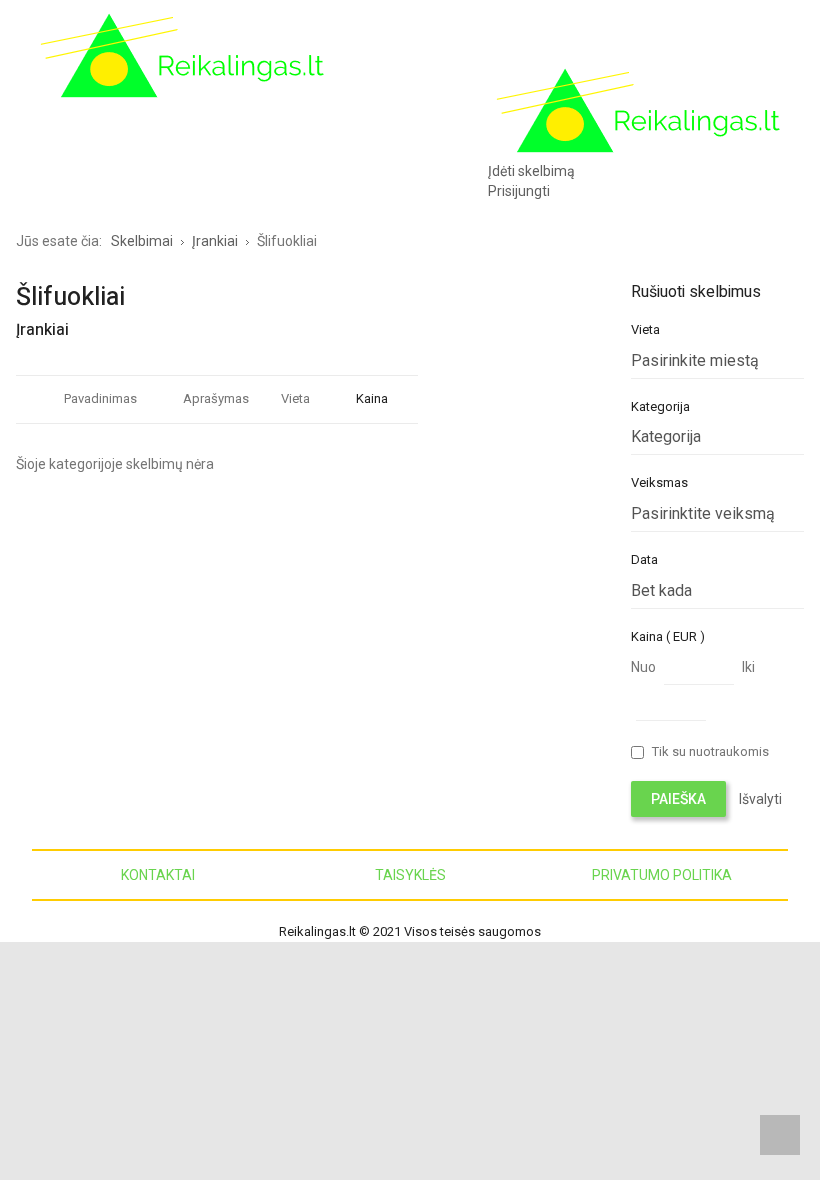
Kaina (372, 398)
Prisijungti (519, 191)
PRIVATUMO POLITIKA (662, 875)
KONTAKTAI (158, 875)
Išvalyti (760, 799)
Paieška (678, 799)
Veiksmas (659, 482)
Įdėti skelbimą (531, 171)
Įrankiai (42, 330)
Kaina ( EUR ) (668, 636)
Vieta (295, 398)
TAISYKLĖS (410, 875)
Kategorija (660, 406)
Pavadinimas (100, 398)
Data (644, 559)
